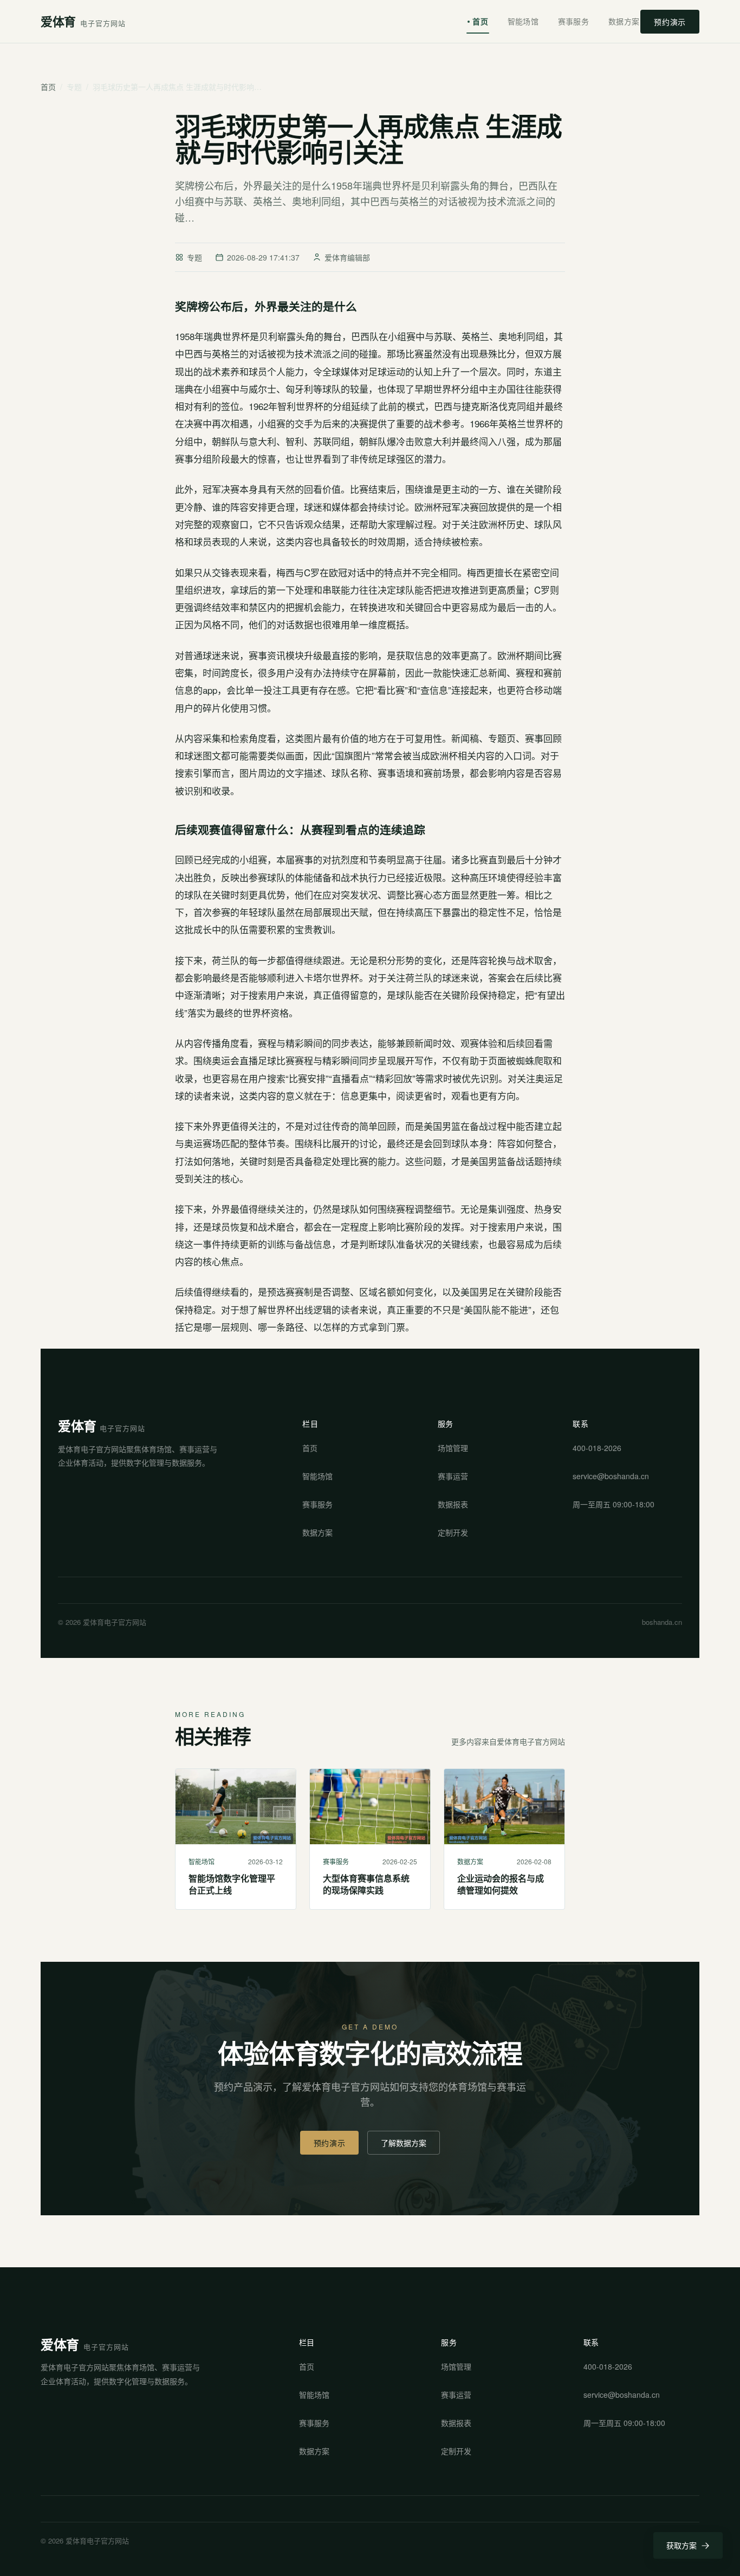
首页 (480, 21)
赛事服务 (573, 21)
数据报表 (453, 1504)
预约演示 (670, 22)
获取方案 (681, 2545)
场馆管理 (453, 1448)
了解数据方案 (404, 2143)
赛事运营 (453, 1476)
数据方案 (624, 21)
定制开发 (453, 1532)
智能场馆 (523, 21)
